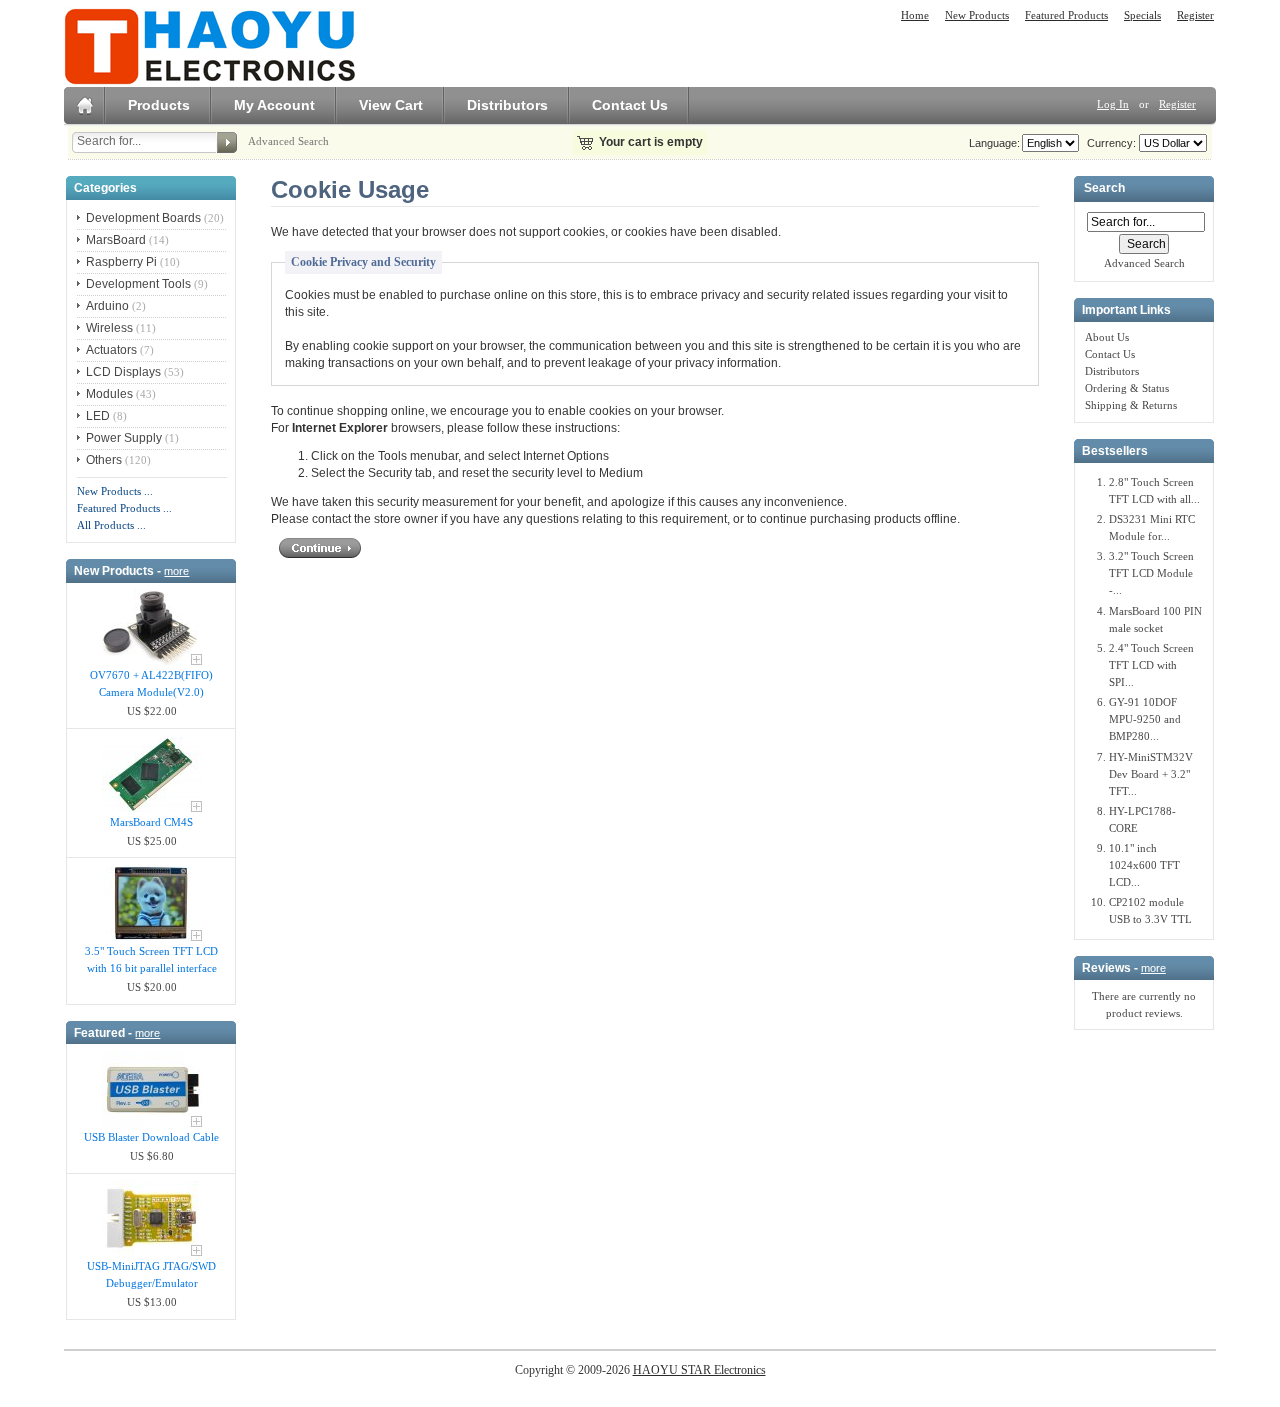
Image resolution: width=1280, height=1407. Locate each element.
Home (915, 15)
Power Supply (124, 438)
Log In (1113, 104)
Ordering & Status (1127, 388)
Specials (1142, 15)
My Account (274, 105)
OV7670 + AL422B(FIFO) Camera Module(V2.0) (151, 683)
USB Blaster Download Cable (151, 1137)
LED (98, 416)
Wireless (109, 328)
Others (104, 460)
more (176, 571)
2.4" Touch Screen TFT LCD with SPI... (1151, 665)
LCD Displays (123, 372)
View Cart (391, 105)
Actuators (111, 350)
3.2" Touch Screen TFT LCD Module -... (1151, 573)
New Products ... (115, 491)
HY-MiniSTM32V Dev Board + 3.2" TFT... (1151, 774)
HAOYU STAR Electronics (699, 1370)
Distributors (507, 105)
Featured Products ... (124, 508)
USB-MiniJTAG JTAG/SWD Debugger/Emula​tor (151, 1274)
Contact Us (630, 105)
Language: (994, 143)
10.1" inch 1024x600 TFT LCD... (1144, 865)
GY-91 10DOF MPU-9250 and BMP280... (1145, 719)
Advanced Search (288, 141)
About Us (1107, 337)
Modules (109, 394)
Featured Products (1066, 15)
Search (1104, 189)
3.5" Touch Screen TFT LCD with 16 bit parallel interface (151, 959)
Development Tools (138, 284)
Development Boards (143, 218)
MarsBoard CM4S (151, 822)
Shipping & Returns (1131, 405)
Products (159, 105)
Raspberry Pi (121, 262)
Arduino (107, 306)
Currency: (1108, 143)
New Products (977, 15)
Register (1195, 15)
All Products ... (111, 525)
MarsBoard (116, 240)
